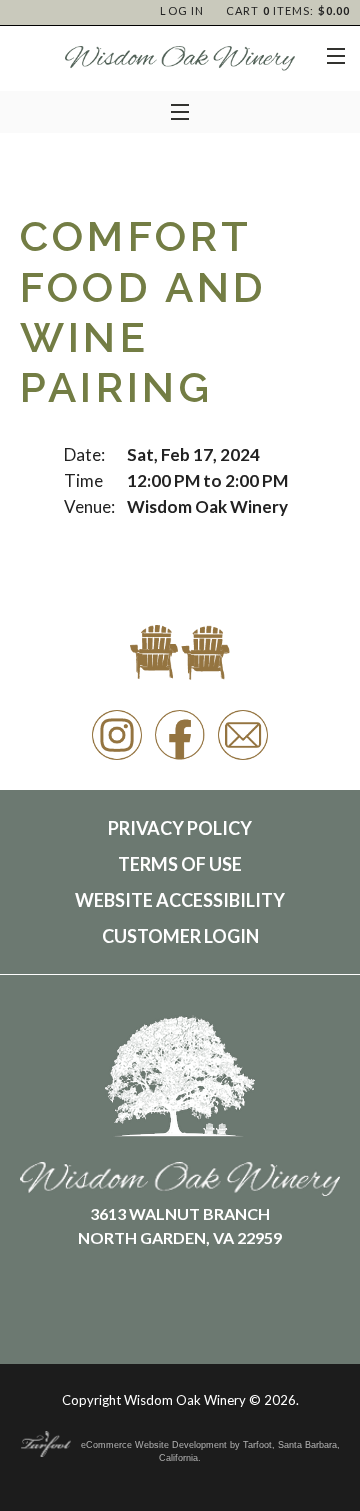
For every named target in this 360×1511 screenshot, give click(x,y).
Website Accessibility (180, 900)
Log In (182, 10)
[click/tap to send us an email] (243, 758)
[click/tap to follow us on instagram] (117, 758)
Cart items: (288, 10)
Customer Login (180, 936)
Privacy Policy (180, 828)
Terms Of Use (180, 864)
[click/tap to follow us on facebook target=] (180, 758)
